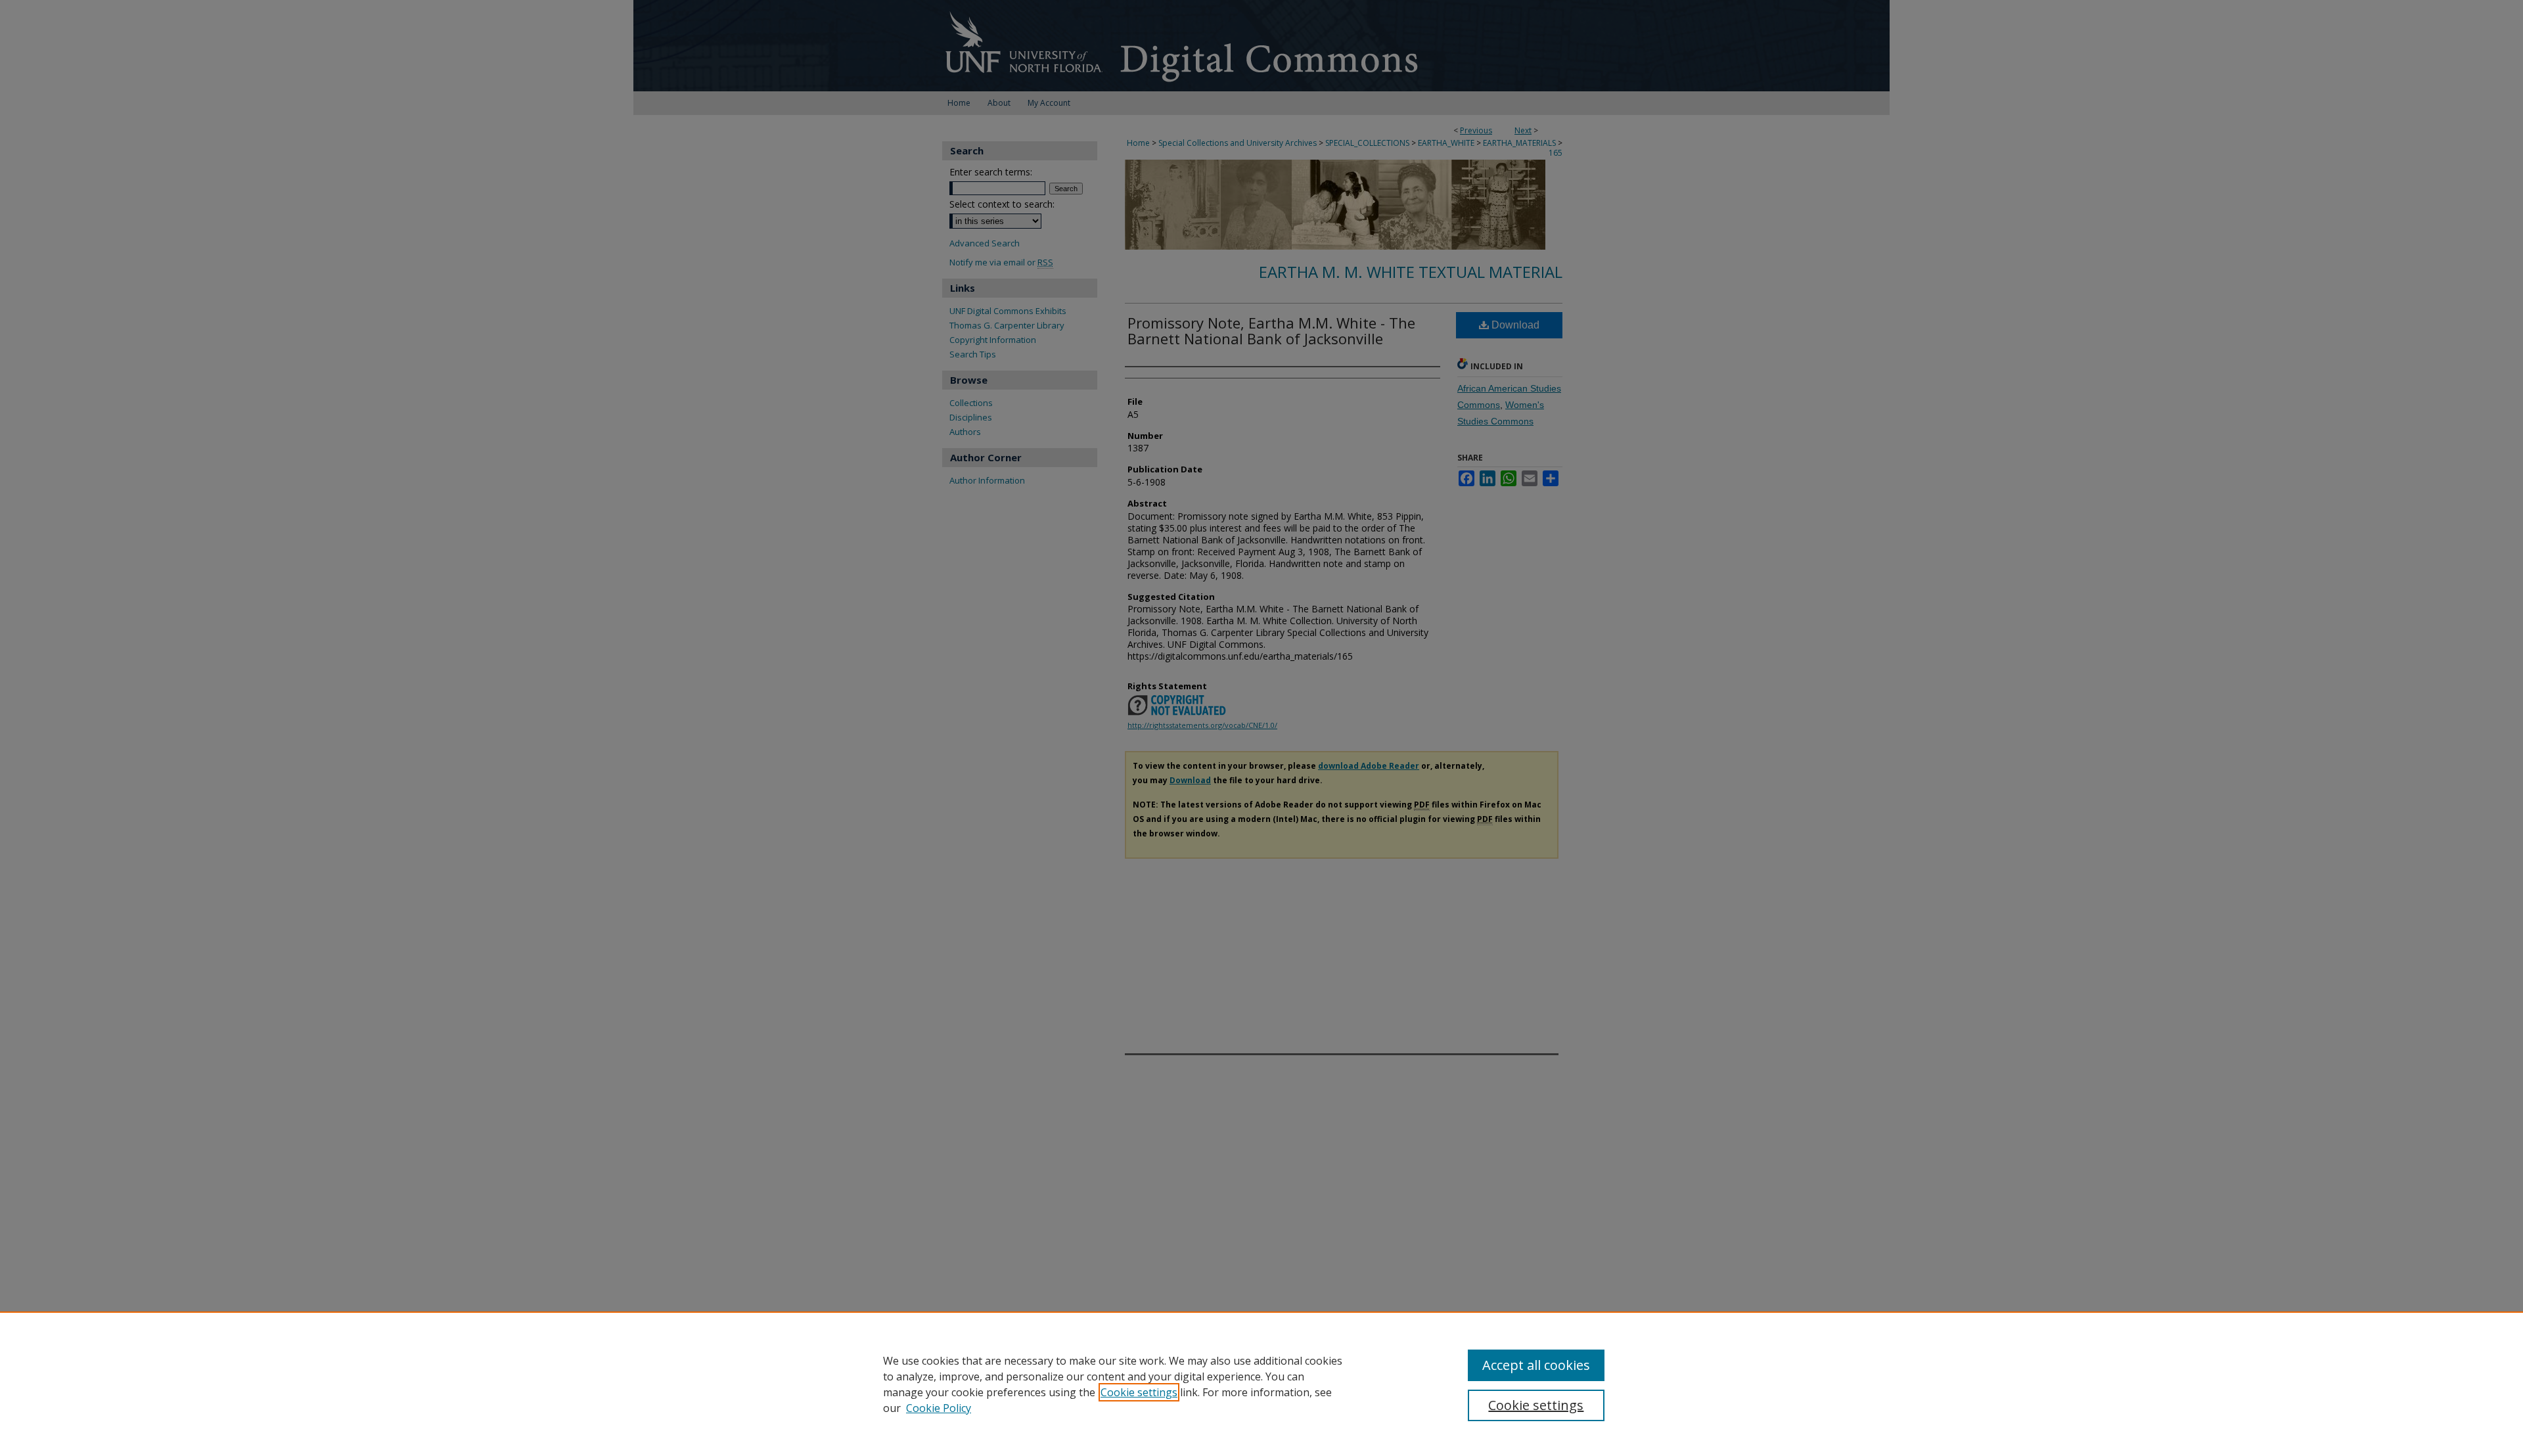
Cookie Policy (939, 1408)
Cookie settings (1139, 1392)
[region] (1261, 1384)
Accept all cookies (1536, 1365)
